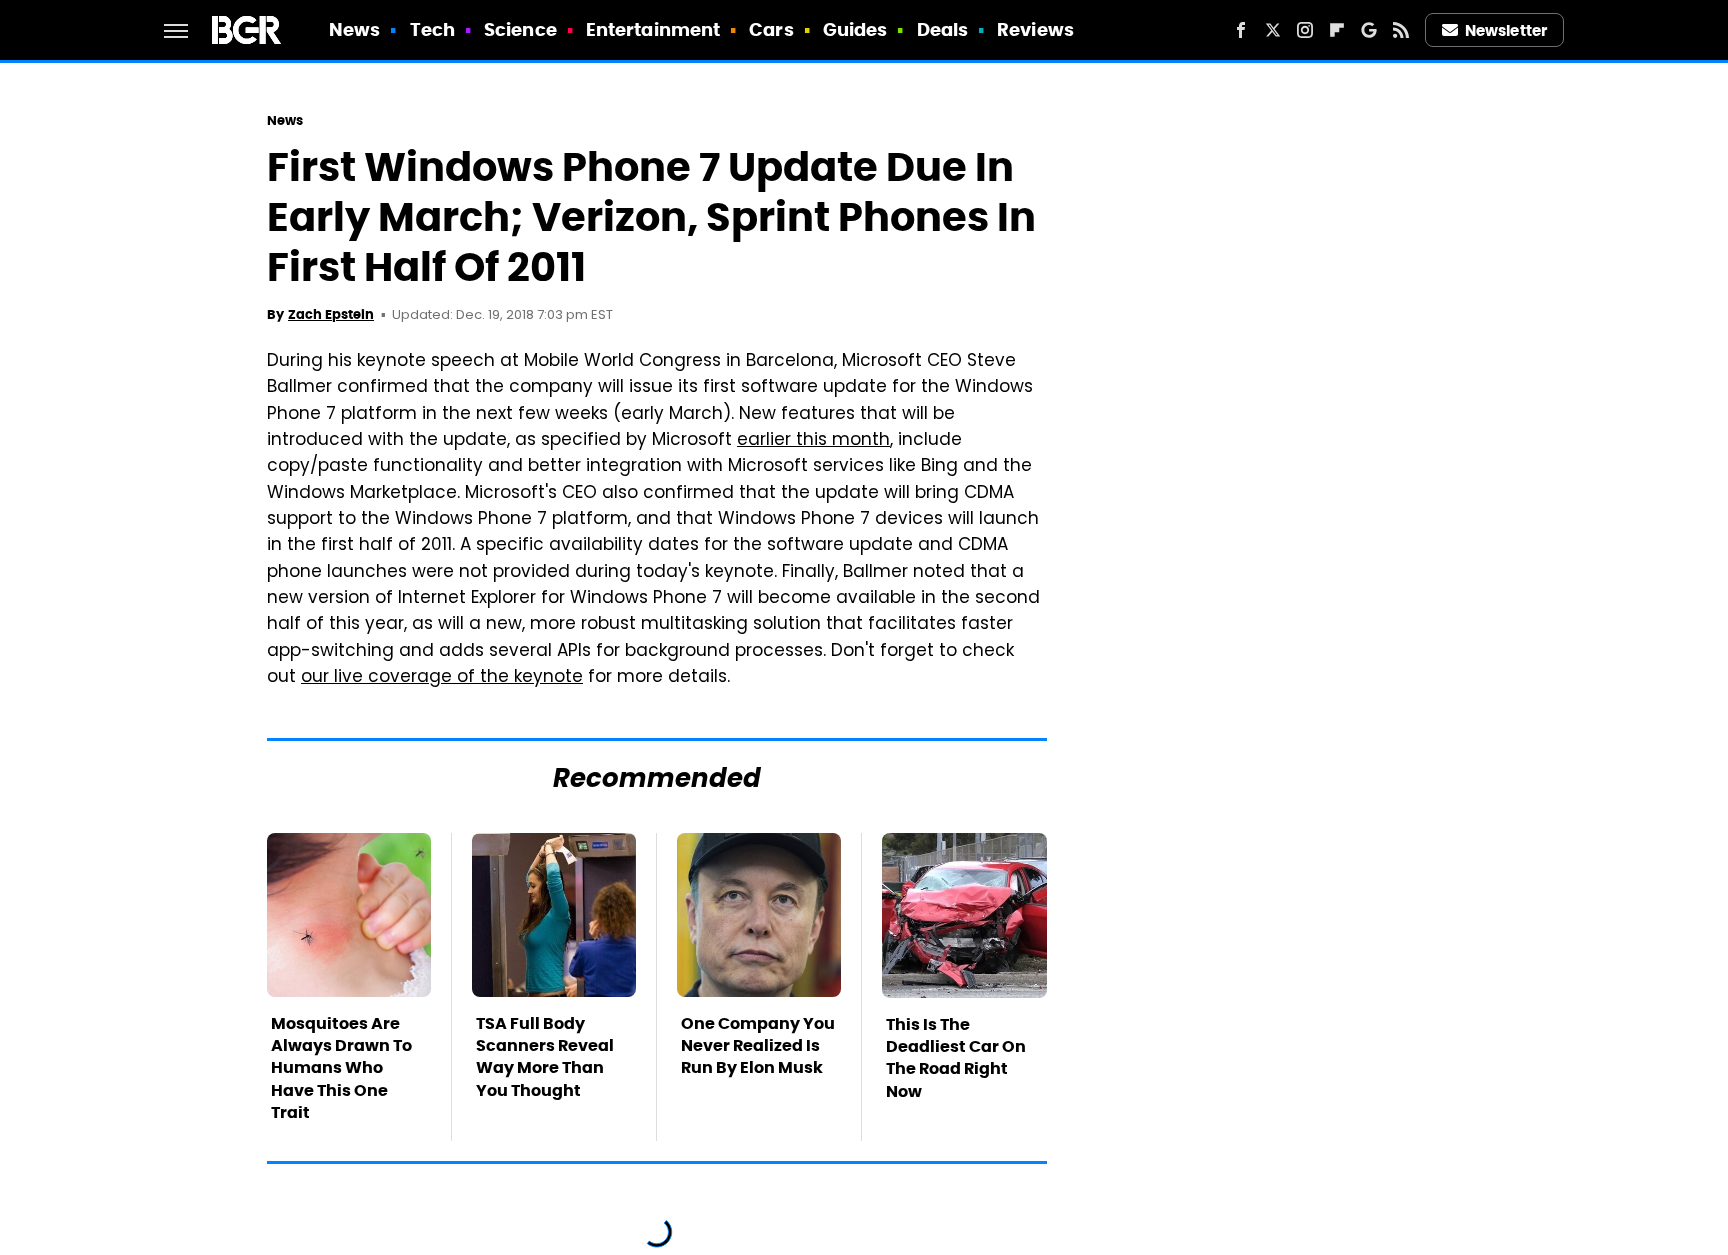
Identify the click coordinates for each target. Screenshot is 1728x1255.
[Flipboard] (1337, 30)
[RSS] (1401, 30)
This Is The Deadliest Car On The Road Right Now (956, 1058)
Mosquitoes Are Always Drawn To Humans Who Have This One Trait (341, 1068)
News (354, 29)
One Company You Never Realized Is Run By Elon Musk (758, 1046)
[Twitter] (1273, 30)
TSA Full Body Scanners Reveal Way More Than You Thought (545, 1057)
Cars (771, 29)
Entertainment (653, 29)
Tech (432, 29)
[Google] (1369, 30)
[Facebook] (1241, 30)
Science (520, 29)
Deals (943, 29)
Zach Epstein (331, 314)
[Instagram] (1305, 30)
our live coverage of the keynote (442, 678)
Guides (855, 29)
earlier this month (813, 441)
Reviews (1035, 29)
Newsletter (1506, 30)
